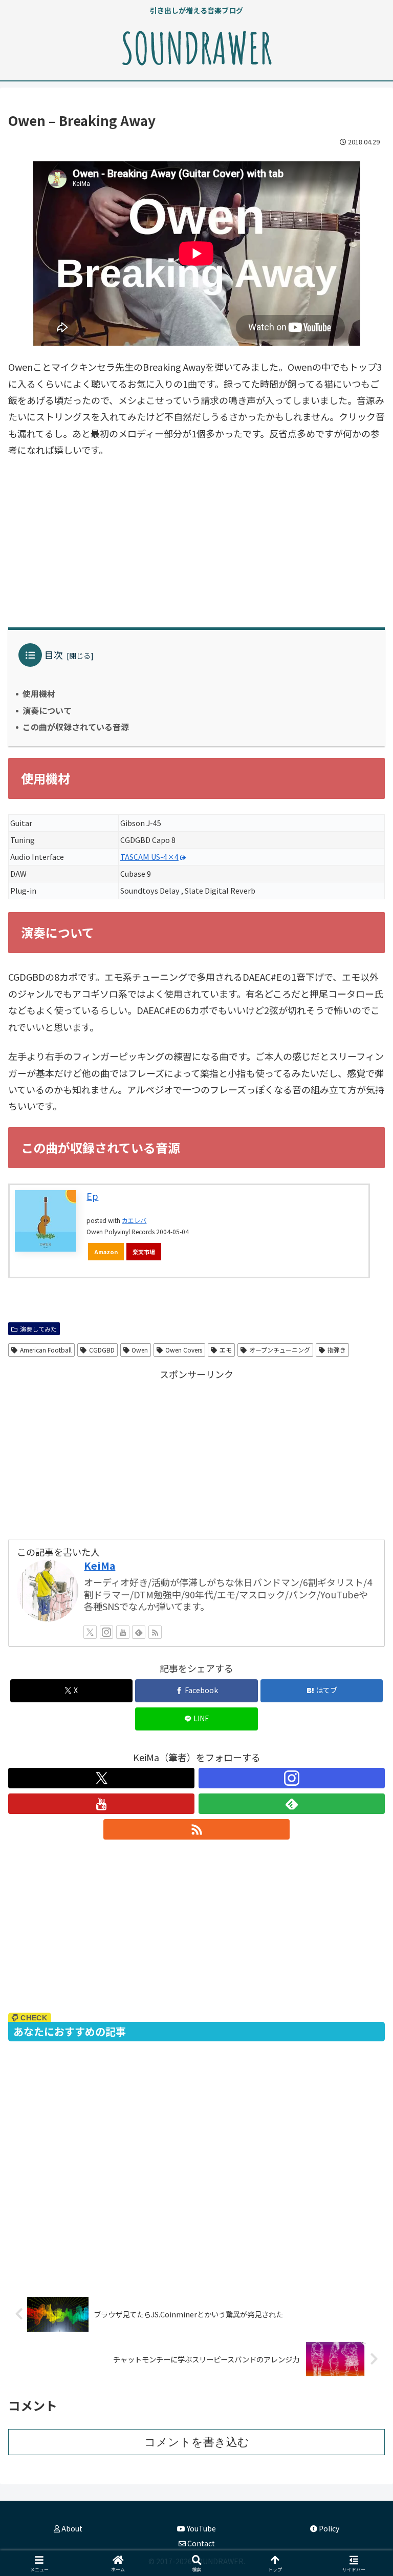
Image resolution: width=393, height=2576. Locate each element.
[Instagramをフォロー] (106, 1632)
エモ (226, 1350)
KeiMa (100, 1565)
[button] (363, 1835)
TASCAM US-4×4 (149, 857)
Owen (140, 1350)
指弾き (337, 1350)
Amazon (106, 1252)
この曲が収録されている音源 (76, 727)
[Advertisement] (196, 543)
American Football (46, 1350)
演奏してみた (38, 1329)
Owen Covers (184, 1350)
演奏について (47, 710)
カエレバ (134, 1220)
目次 (54, 654)
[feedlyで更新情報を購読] (139, 1632)
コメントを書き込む (197, 2442)
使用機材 (39, 693)
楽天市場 (144, 1252)
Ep (92, 1196)
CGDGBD (102, 1350)
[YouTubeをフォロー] (123, 1632)
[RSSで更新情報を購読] (155, 1632)
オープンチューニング (280, 1350)
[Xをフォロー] (90, 1632)
